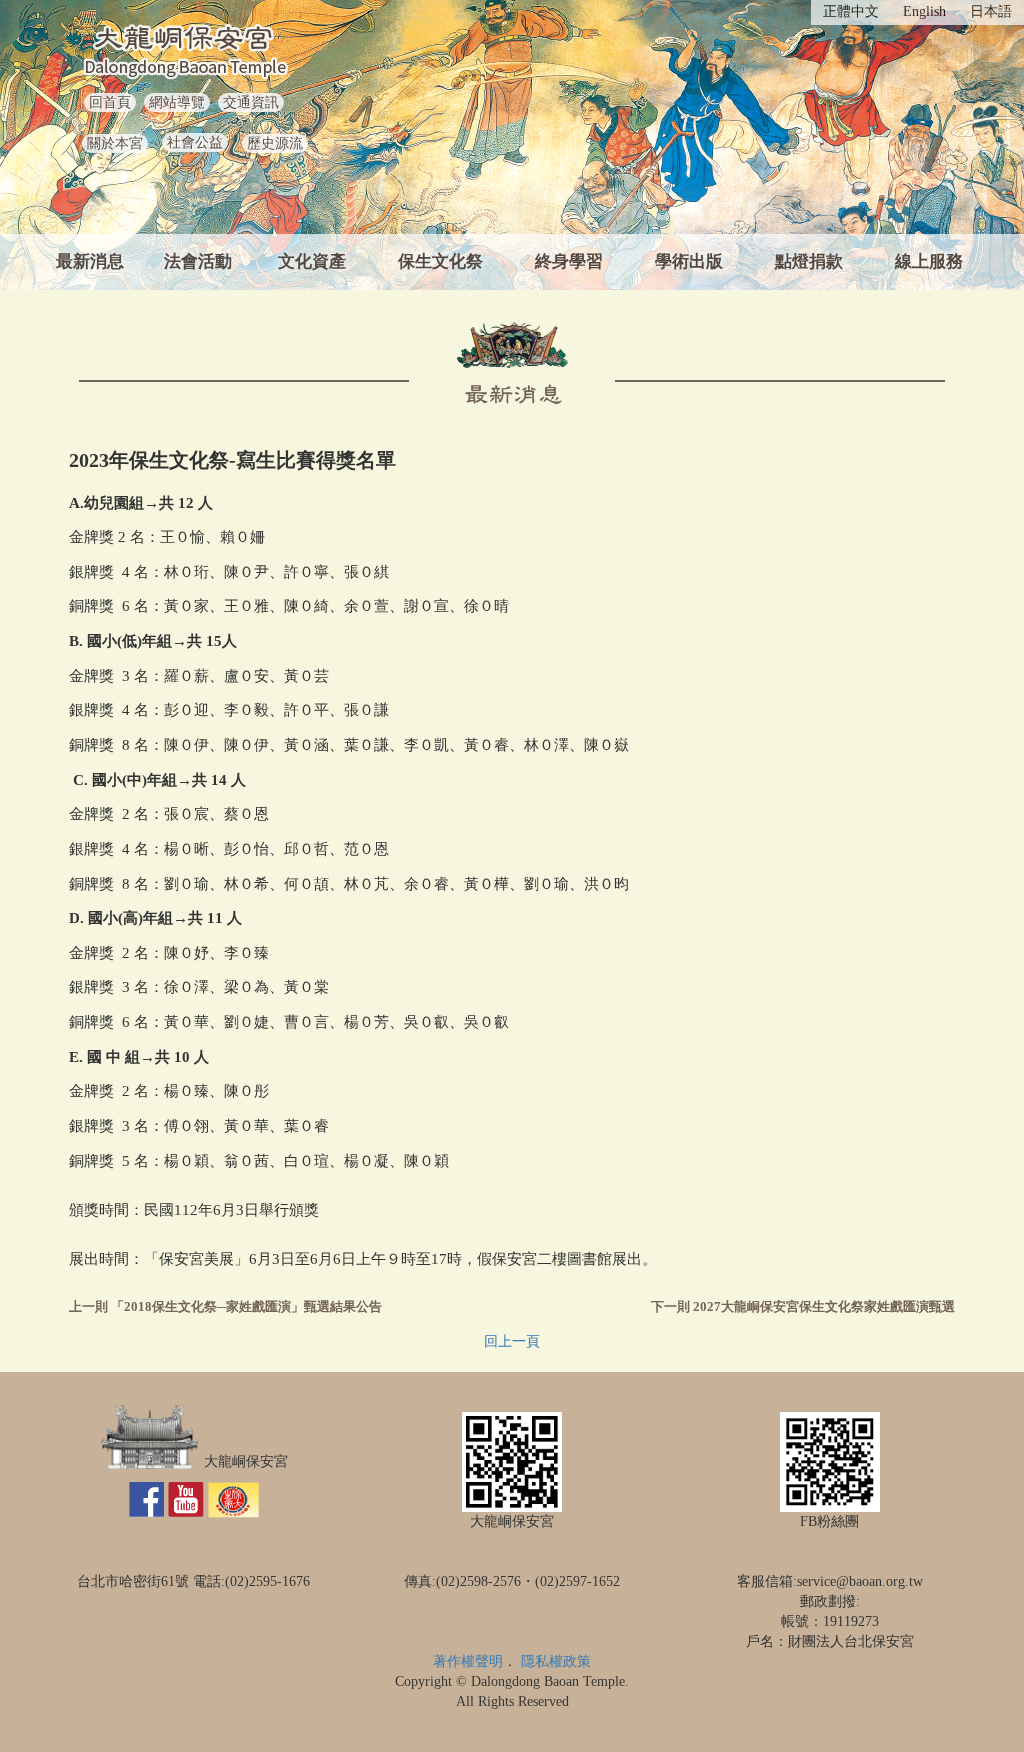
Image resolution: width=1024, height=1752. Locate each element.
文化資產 (312, 261)
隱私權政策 (556, 1661)
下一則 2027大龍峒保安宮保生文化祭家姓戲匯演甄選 (803, 1307)
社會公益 (195, 142)
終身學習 (569, 261)
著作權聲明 (468, 1661)
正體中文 (851, 11)
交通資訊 (251, 102)
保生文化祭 (440, 261)
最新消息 (90, 261)
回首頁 (110, 102)
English (924, 11)
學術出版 (689, 261)
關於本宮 (115, 143)
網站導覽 (177, 102)
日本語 (991, 11)
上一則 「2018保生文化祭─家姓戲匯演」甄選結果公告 (225, 1307)
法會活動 (198, 261)
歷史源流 (275, 143)
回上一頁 (512, 1341)
